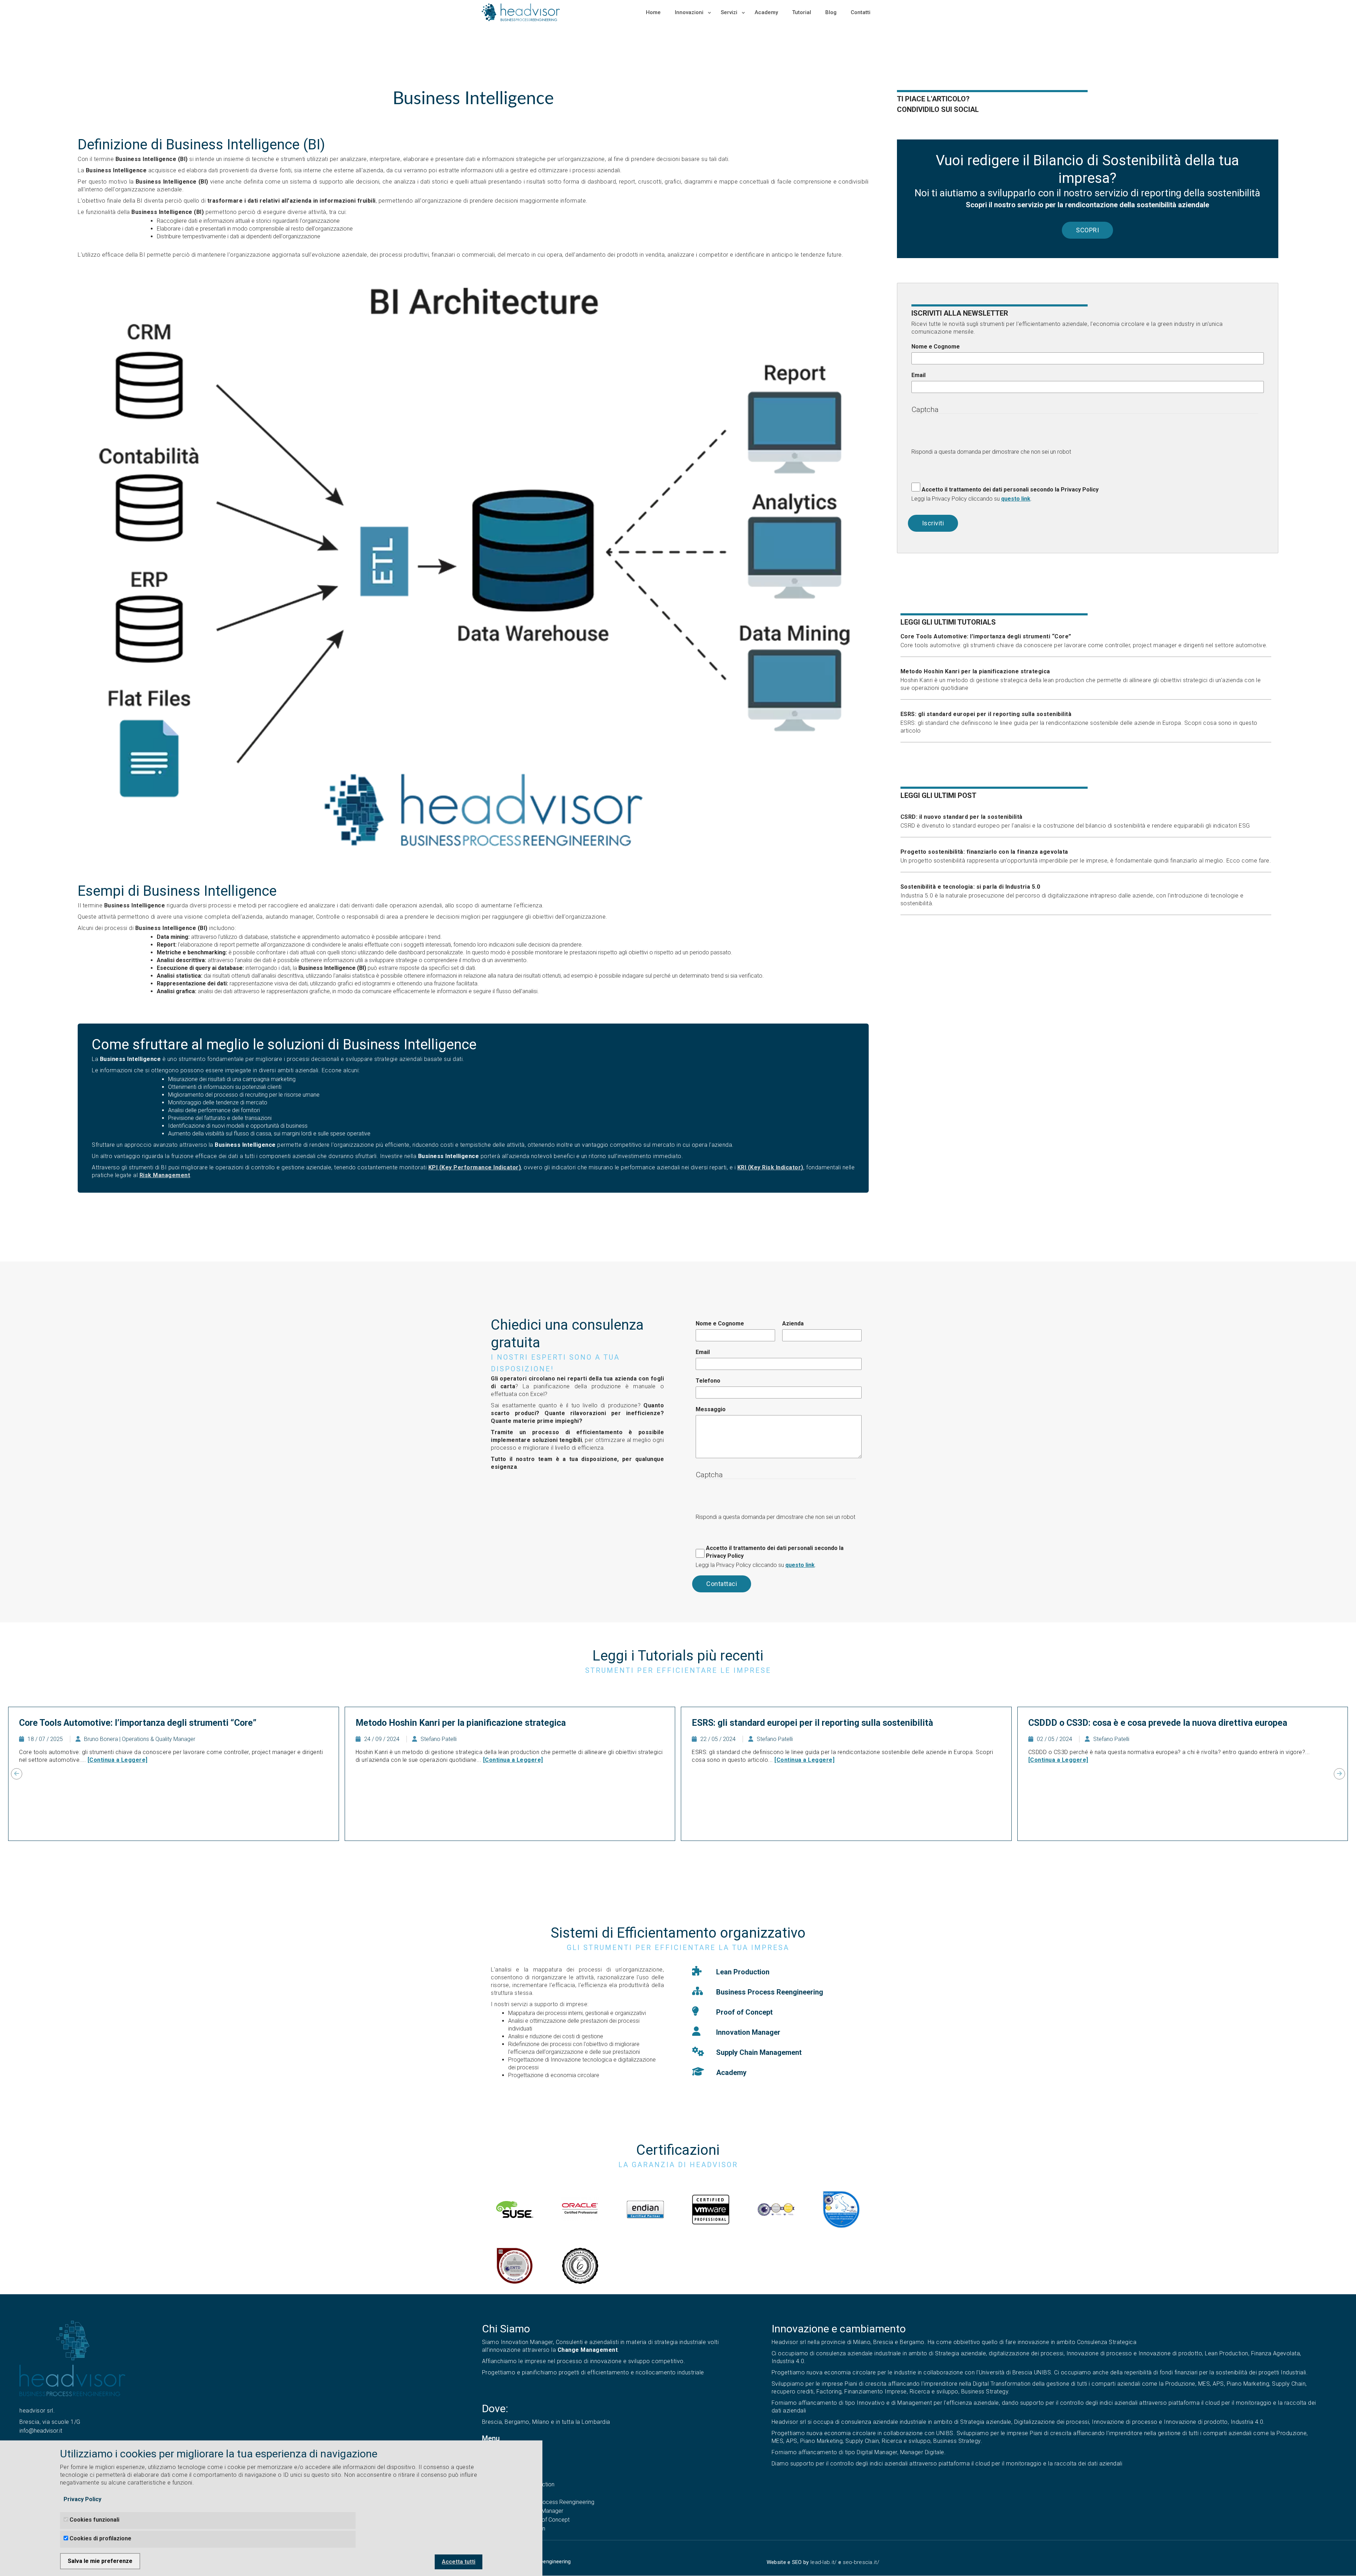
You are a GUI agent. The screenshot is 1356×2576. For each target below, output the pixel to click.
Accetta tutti (459, 2562)
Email (918, 375)
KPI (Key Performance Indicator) (475, 1167)
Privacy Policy (82, 2499)
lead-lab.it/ (824, 2562)
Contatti (861, 12)
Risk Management (165, 1175)
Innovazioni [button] (690, 12)
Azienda (793, 1323)
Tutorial (802, 12)
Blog (831, 12)
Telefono (708, 1381)
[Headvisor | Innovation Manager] (72, 2358)
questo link (1016, 499)
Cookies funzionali (94, 2520)
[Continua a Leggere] (118, 1760)
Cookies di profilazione (100, 2538)
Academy (766, 12)
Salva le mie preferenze (100, 2561)
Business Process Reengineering (554, 2502)
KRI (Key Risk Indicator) (770, 1167)
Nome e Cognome (936, 347)
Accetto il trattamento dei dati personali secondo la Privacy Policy (1010, 490)
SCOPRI (1087, 230)
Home (653, 12)
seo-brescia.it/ (861, 2562)
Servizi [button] (730, 12)
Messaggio (711, 1409)
